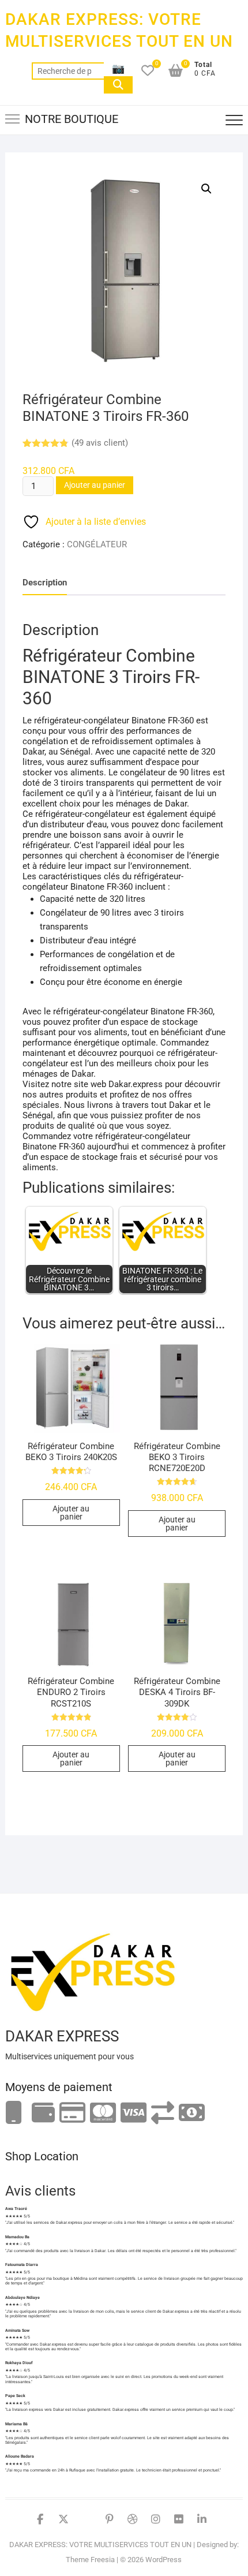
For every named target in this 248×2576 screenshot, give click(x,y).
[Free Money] (43, 2113)
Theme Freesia (90, 2560)
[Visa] (134, 2113)
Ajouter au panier (95, 485)
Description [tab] (45, 583)
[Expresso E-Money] (72, 2113)
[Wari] (163, 2113)
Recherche (118, 85)
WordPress (164, 2560)
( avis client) (100, 443)
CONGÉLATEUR (97, 544)
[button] (206, 189)
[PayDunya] (192, 2113)
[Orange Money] (14, 2113)
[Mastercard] (103, 2113)
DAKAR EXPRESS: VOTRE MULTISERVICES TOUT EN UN (119, 30)
